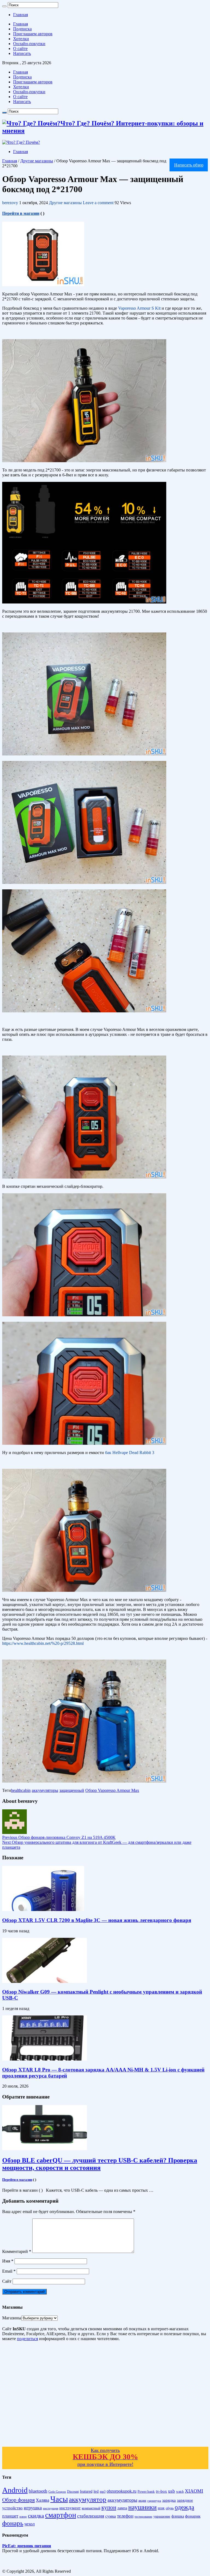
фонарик (193, 2516)
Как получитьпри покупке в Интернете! (105, 2457)
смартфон (61, 2515)
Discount (73, 2492)
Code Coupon (57, 2492)
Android (15, 2490)
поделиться (27, 2339)
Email (9, 2271)
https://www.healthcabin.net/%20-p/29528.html (43, 1643)
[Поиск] (4, 6)
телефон (125, 2516)
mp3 (103, 2492)
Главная (21, 15)
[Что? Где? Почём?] (21, 142)
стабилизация (91, 2516)
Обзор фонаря (18, 2500)
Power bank (146, 2492)
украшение (162, 2516)
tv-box (161, 2491)
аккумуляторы (45, 1790)
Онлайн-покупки (29, 44)
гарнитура (154, 2501)
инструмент (70, 2508)
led (96, 2491)
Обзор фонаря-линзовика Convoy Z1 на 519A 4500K (59, 1837)
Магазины (12, 2318)
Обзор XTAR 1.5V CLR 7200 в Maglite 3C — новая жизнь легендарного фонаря (97, 1920)
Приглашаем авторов (33, 34)
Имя (8, 2261)
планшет (10, 2516)
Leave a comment (98, 203)
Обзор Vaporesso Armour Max (112, 1790)
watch (180, 2492)
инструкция (51, 2508)
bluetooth (38, 2491)
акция (142, 2501)
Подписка (22, 29)
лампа (122, 2508)
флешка (178, 2516)
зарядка (169, 2500)
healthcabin (21, 1790)
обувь (170, 2508)
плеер (23, 2517)
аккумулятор (88, 2499)
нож (161, 2508)
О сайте (20, 49)
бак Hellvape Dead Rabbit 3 (130, 1453)
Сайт (7, 2281)
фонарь (13, 2523)
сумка (111, 2516)
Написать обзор (189, 165)
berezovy (11, 203)
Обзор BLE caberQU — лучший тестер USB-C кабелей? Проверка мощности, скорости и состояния (100, 2164)
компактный (91, 2508)
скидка (36, 2516)
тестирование (143, 2516)
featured (86, 2491)
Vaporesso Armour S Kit (139, 308)
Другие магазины (37, 161)
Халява (43, 2500)
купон (109, 2507)
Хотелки (21, 39)
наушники (142, 2507)
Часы (59, 2499)
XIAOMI (194, 2491)
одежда (184, 2507)
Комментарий (17, 2251)
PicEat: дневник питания (27, 2546)
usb (172, 2491)
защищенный (72, 1790)
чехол (30, 2524)
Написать (22, 53)
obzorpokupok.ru (122, 2491)
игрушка (33, 2508)
